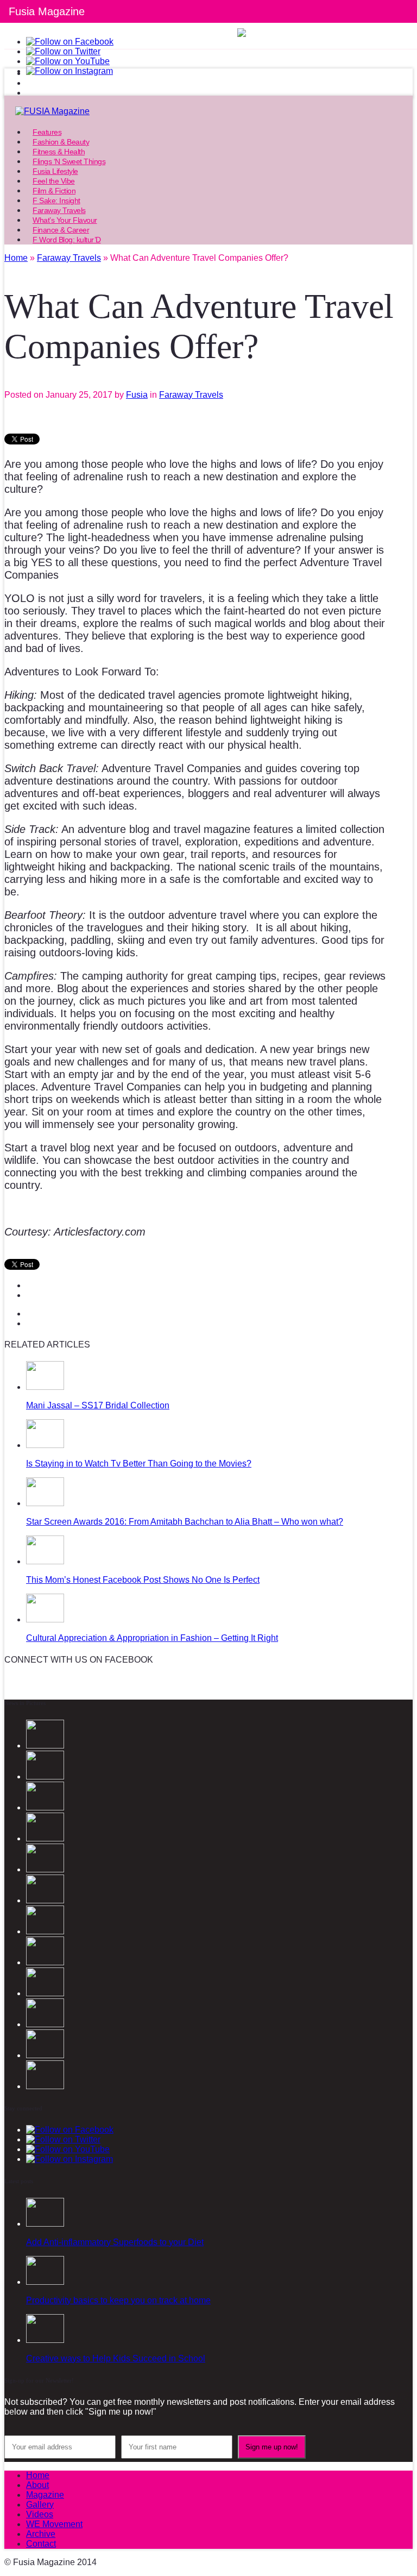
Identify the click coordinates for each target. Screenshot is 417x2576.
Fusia (137, 395)
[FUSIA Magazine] (208, 111)
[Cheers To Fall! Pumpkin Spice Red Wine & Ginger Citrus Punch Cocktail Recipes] (45, 2055)
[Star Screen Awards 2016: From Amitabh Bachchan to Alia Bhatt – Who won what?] (45, 1503)
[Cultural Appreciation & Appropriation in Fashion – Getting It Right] (45, 1619)
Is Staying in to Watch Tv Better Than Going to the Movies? (139, 1464)
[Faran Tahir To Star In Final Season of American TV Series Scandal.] (45, 1838)
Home (38, 2475)
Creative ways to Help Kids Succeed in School (116, 2358)
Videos (40, 2514)
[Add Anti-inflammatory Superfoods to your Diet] (45, 2224)
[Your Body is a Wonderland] (45, 1931)
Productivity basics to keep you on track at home (118, 2300)
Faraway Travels (191, 395)
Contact (41, 2544)
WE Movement (54, 2524)
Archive (41, 2534)
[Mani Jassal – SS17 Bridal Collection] (45, 1387)
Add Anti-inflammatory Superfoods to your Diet (115, 2242)
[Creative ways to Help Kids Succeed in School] (45, 2340)
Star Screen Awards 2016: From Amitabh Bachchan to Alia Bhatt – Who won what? (185, 1522)
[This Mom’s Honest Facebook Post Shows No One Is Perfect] (45, 1561)
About (37, 2485)
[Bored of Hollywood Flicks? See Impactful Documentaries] (45, 2086)
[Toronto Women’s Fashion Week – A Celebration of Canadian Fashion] (45, 2024)
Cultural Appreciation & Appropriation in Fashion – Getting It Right (152, 1638)
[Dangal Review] (45, 1993)
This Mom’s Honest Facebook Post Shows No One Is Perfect (143, 1580)
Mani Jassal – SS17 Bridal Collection (98, 1405)
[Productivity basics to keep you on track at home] (45, 2282)
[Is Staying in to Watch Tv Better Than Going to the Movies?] (45, 1445)
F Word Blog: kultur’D (67, 240)
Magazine (45, 2495)
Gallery (40, 2505)
